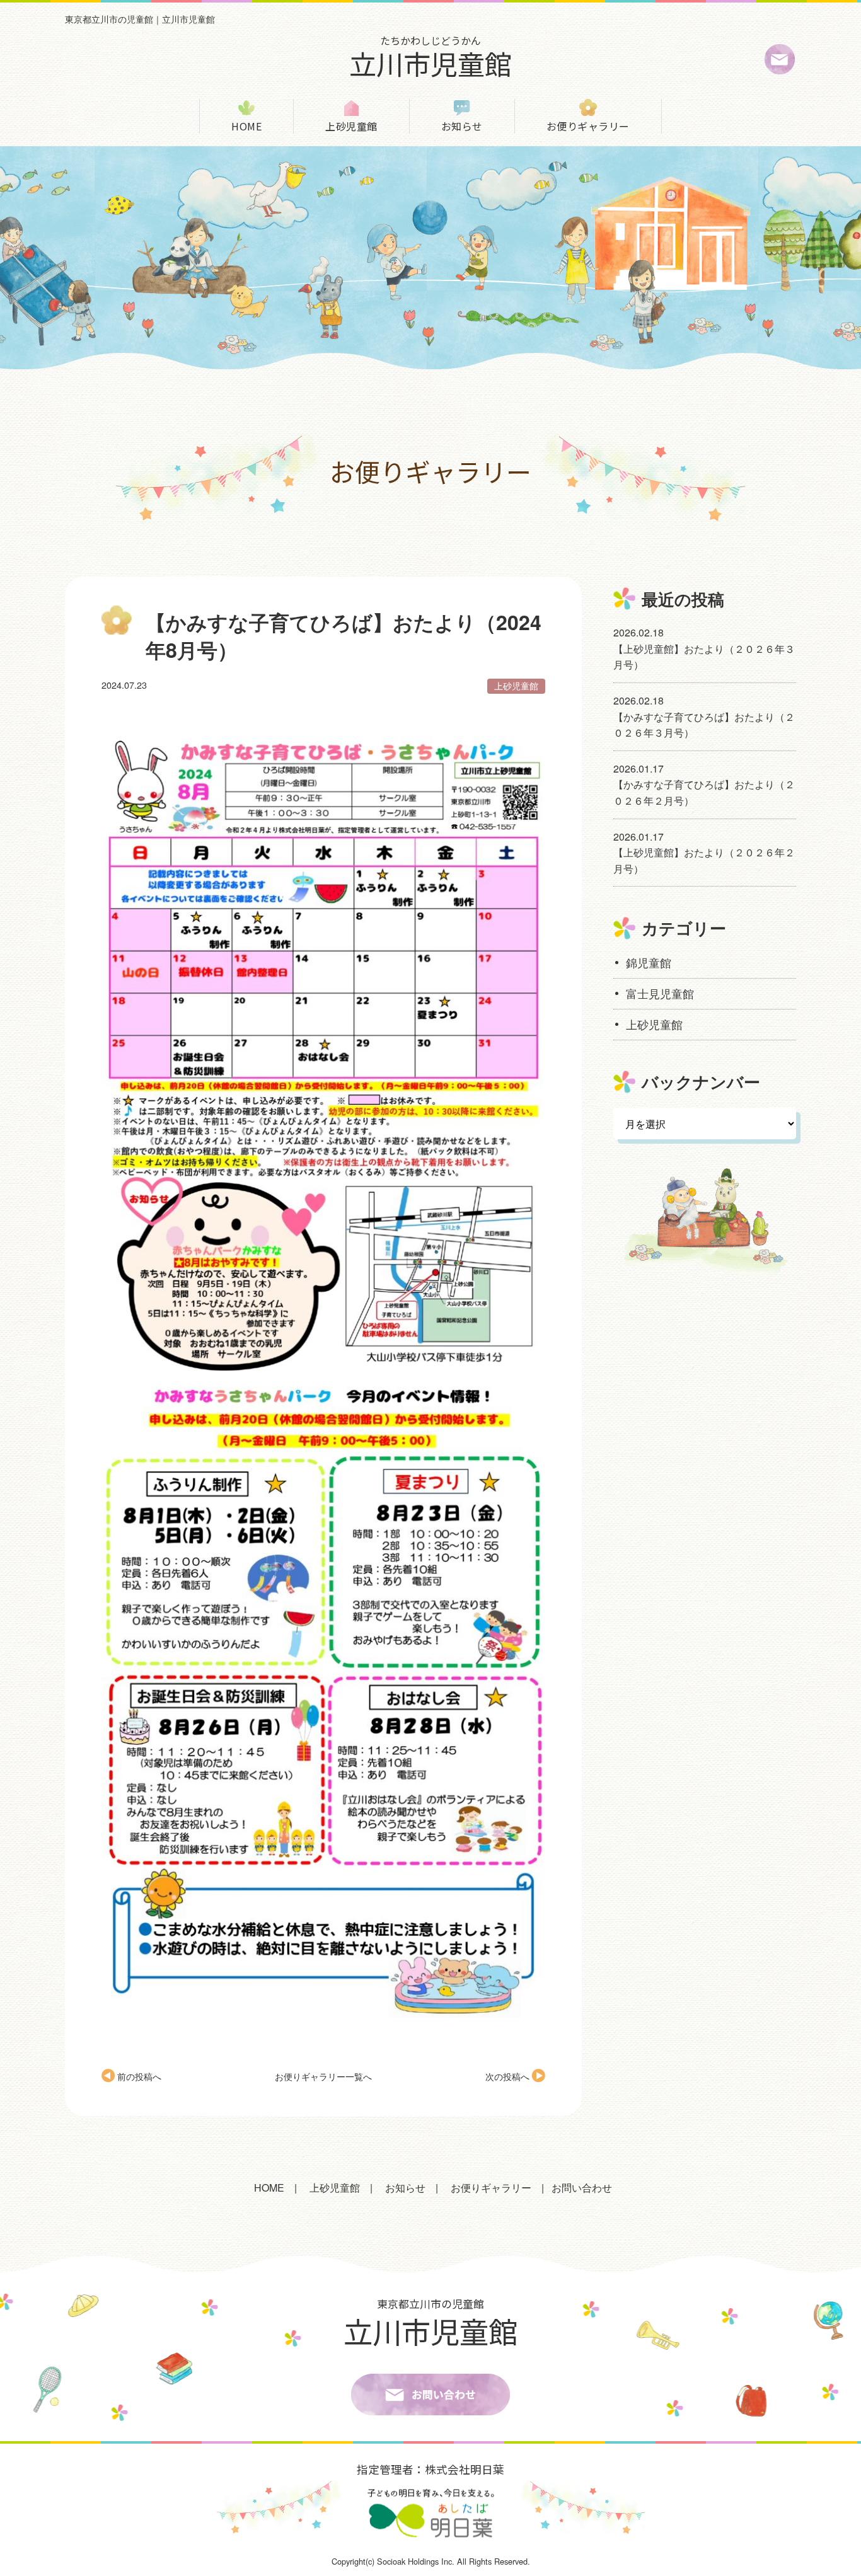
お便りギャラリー (588, 126)
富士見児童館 (660, 993)
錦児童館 (649, 963)
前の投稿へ (139, 2076)
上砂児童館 (351, 126)
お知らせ (462, 126)
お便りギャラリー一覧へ (323, 2076)
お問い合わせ (582, 2188)
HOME (246, 126)
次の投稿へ (507, 2076)
